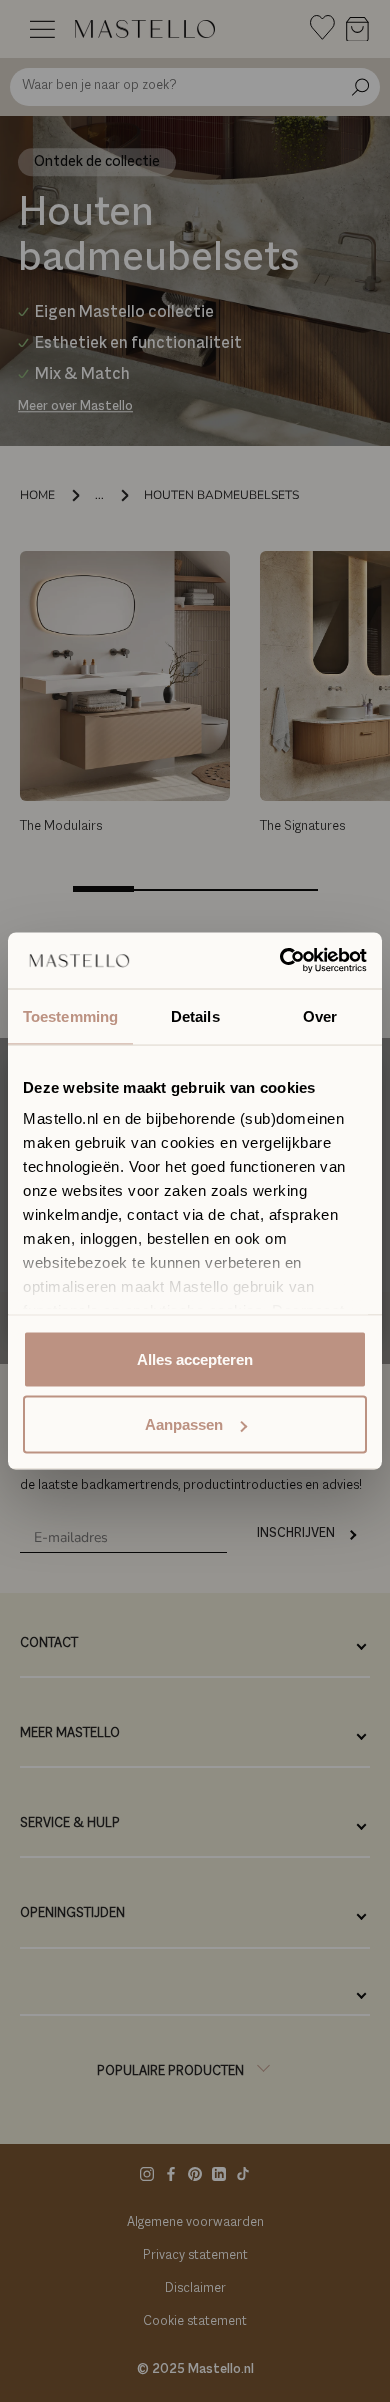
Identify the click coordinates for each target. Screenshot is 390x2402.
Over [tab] (320, 1015)
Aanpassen (184, 1424)
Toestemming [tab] (70, 1015)
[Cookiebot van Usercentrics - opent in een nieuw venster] (280, 961)
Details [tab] (195, 1015)
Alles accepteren (195, 1358)
